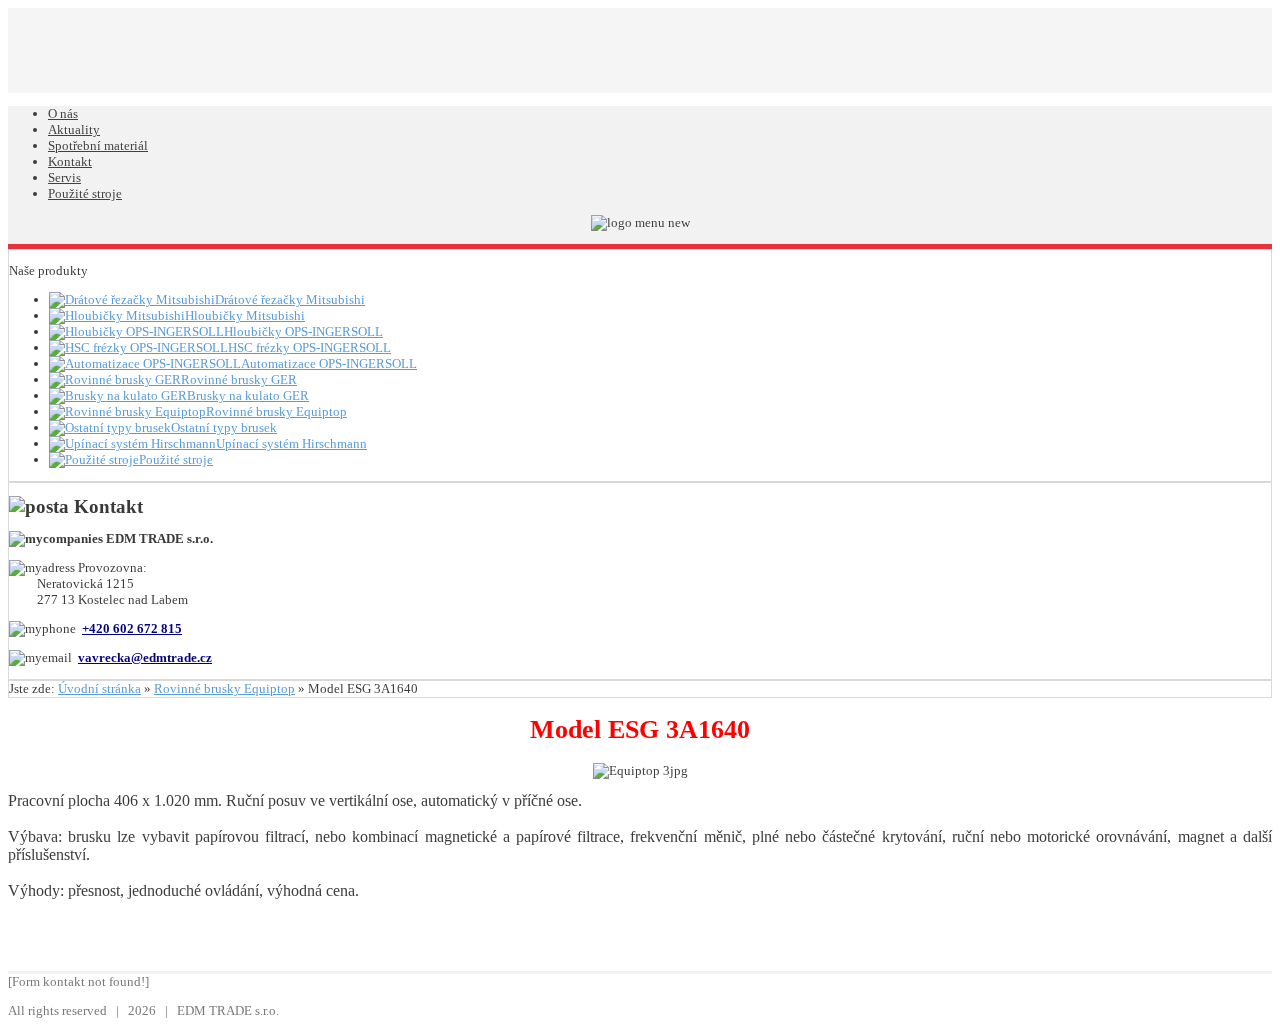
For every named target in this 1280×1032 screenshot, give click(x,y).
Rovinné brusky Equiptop (224, 688)
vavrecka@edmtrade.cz (145, 657)
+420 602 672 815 (132, 628)
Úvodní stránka (99, 688)
